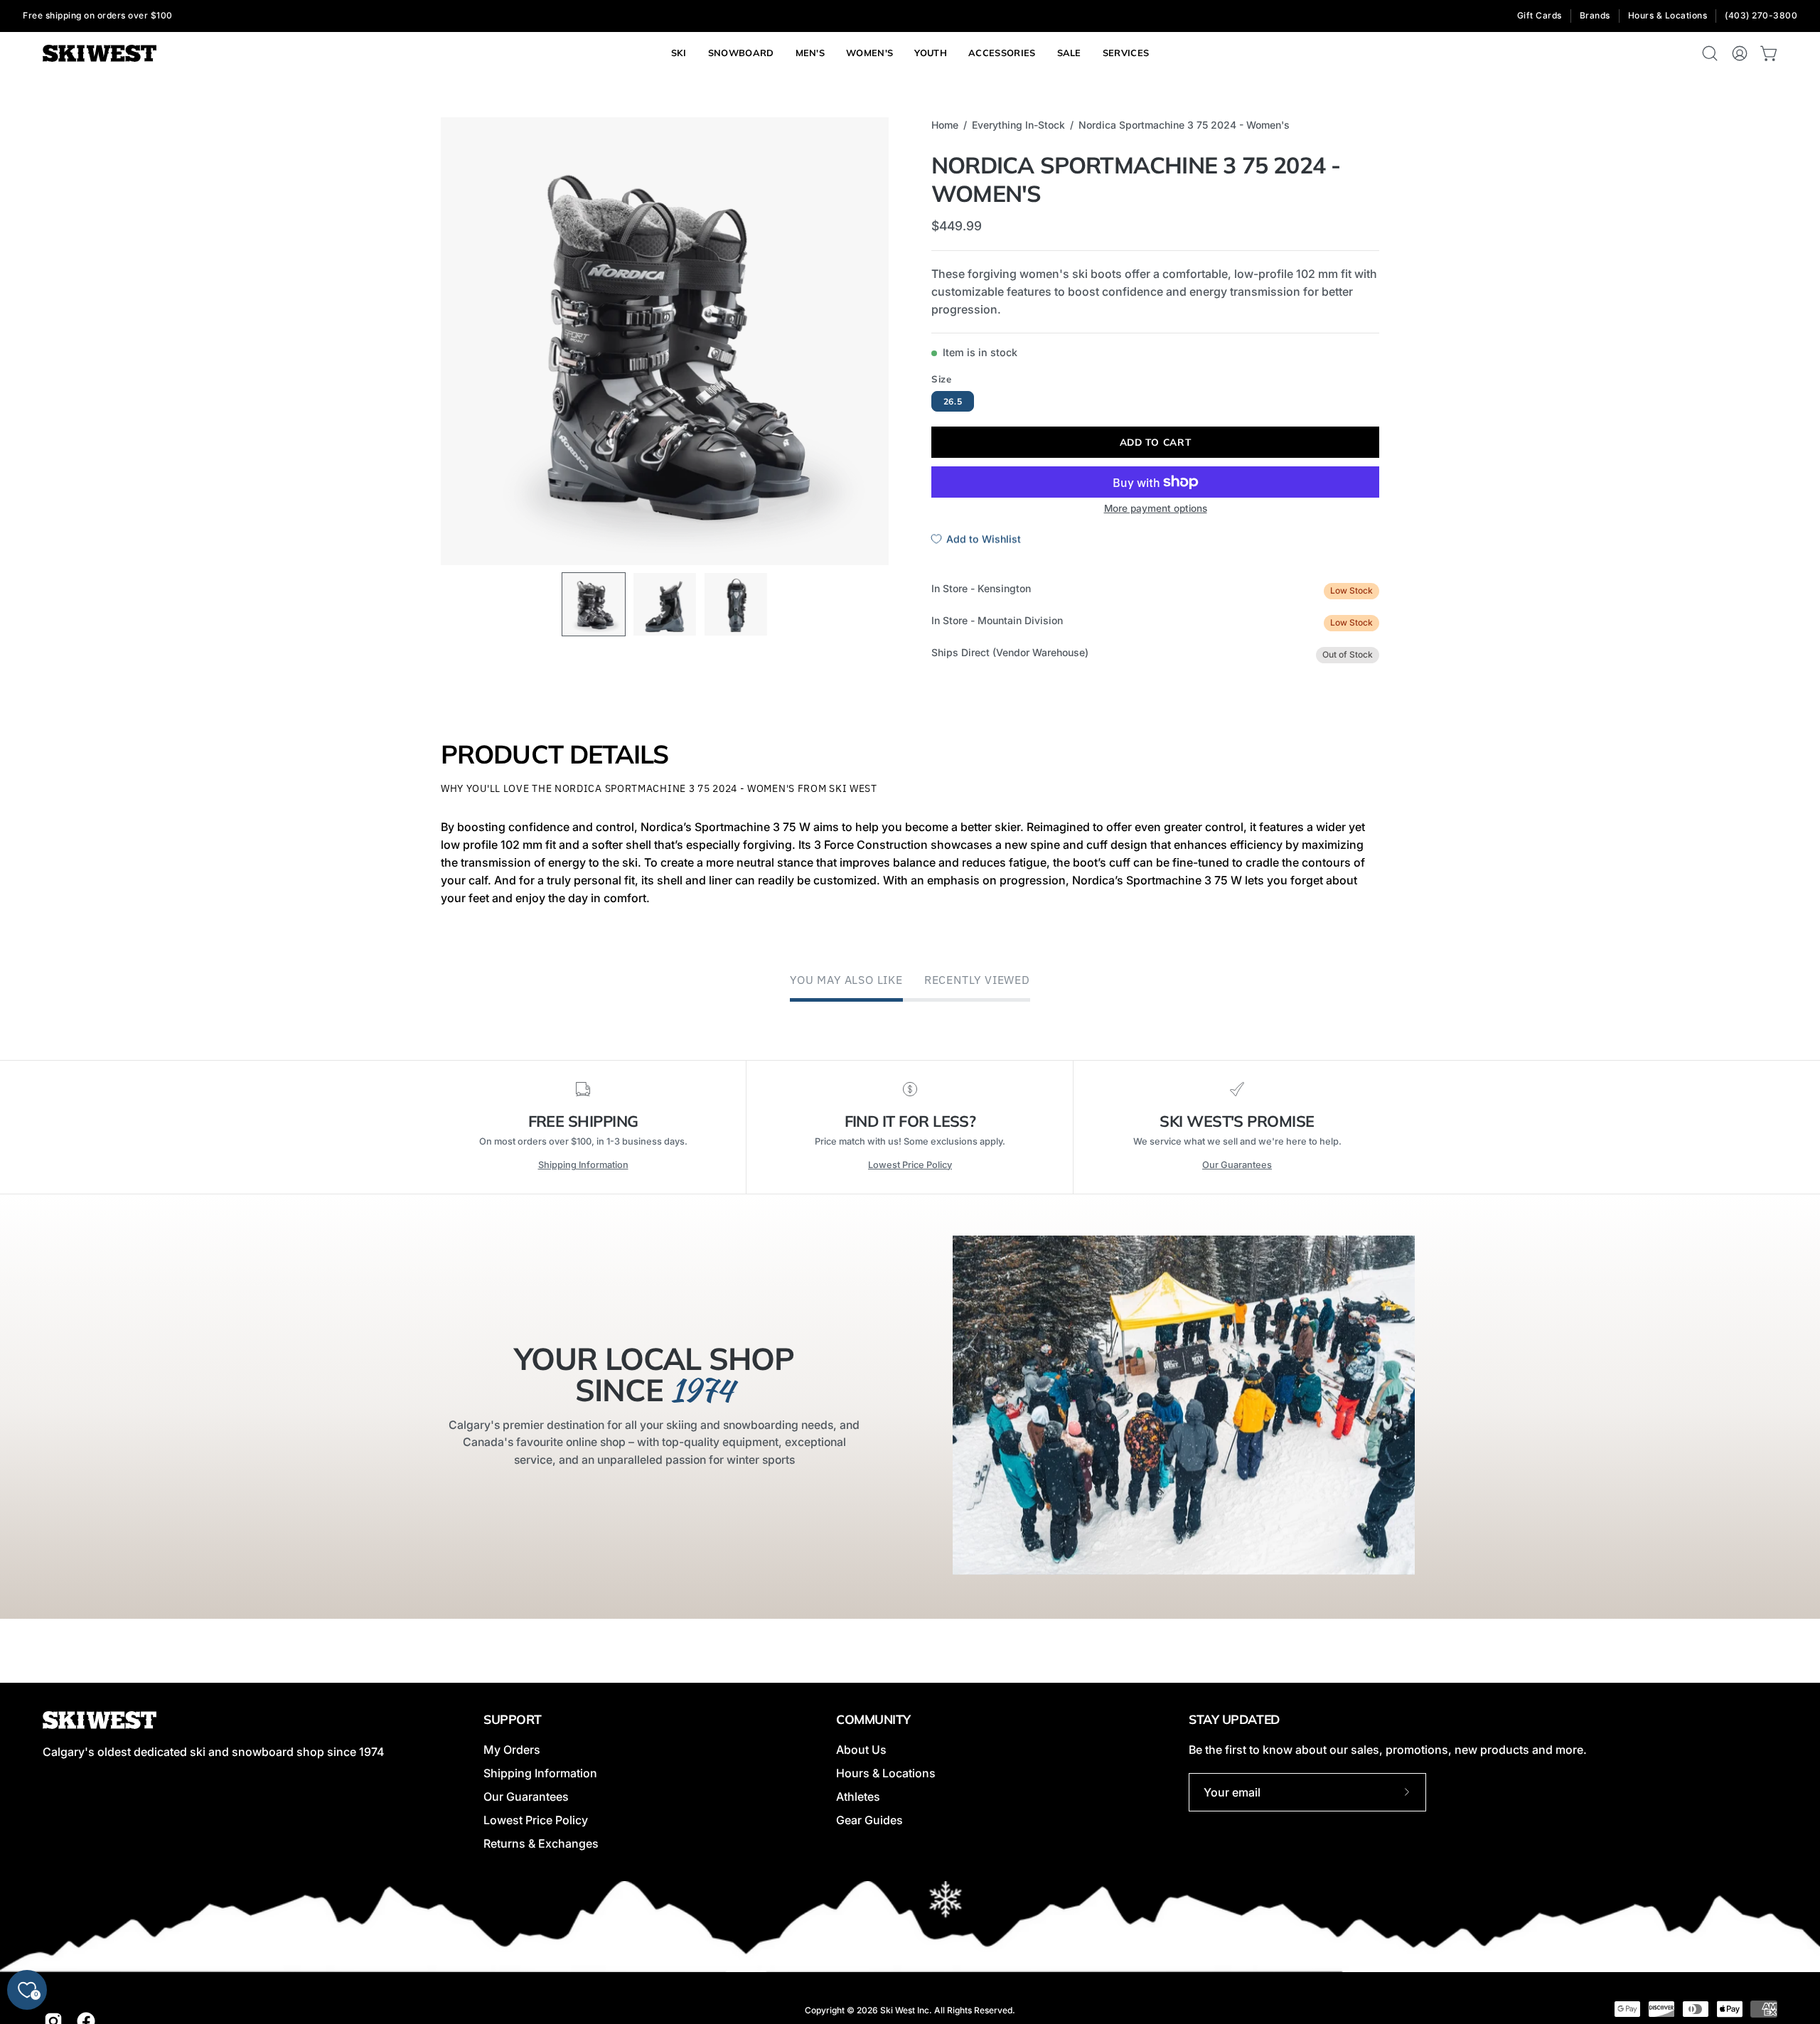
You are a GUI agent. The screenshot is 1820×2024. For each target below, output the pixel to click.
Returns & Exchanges (541, 1843)
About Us (861, 1750)
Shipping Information (583, 1165)
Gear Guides (869, 1820)
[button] (1126, 53)
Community (873, 1719)
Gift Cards (1540, 15)
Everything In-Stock (1018, 125)
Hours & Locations (1668, 15)
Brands (1595, 15)
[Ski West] (100, 54)
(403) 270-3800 (1761, 15)
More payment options (1156, 508)
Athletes (858, 1797)
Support (513, 1719)
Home (945, 125)
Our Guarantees (1237, 1165)
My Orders (512, 1750)
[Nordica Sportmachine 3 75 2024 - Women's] (594, 604)
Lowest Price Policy (910, 1165)
